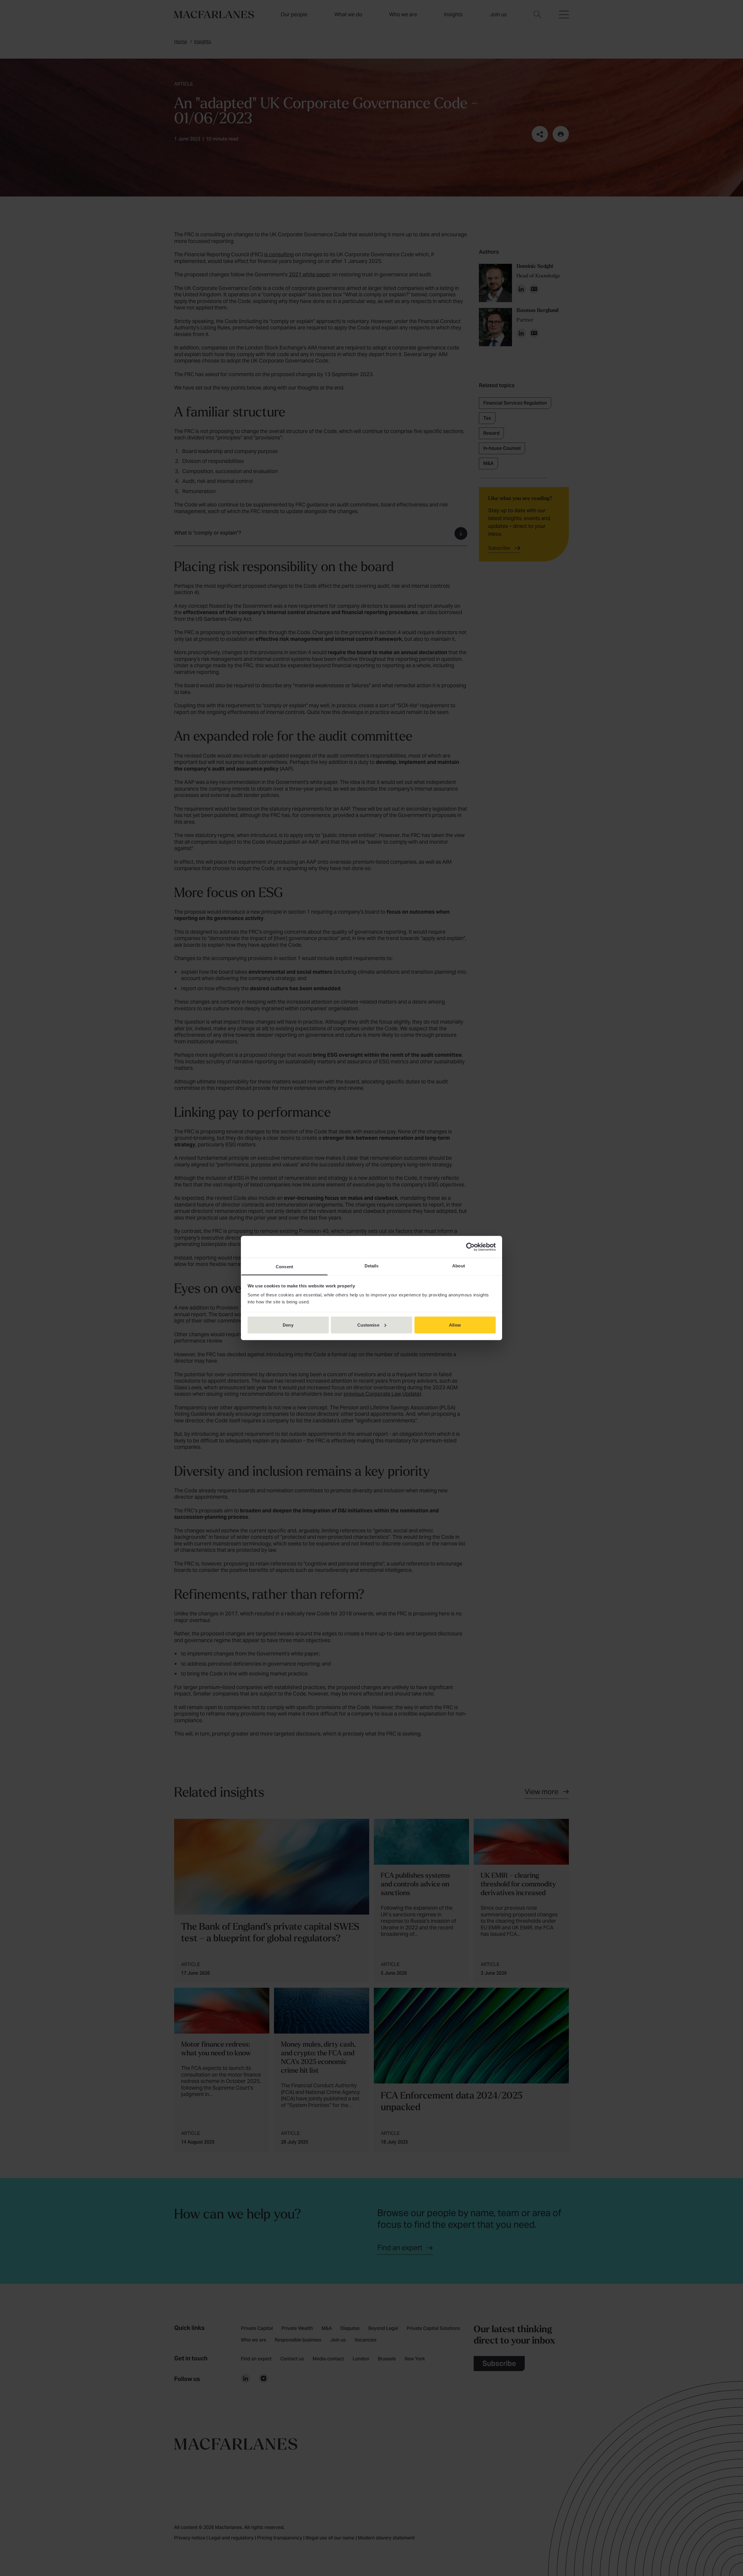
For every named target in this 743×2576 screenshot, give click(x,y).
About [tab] (459, 1266)
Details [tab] (372, 1266)
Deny (288, 1325)
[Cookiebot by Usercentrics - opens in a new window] (470, 1247)
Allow (455, 1325)
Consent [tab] (284, 1267)
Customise (368, 1325)
